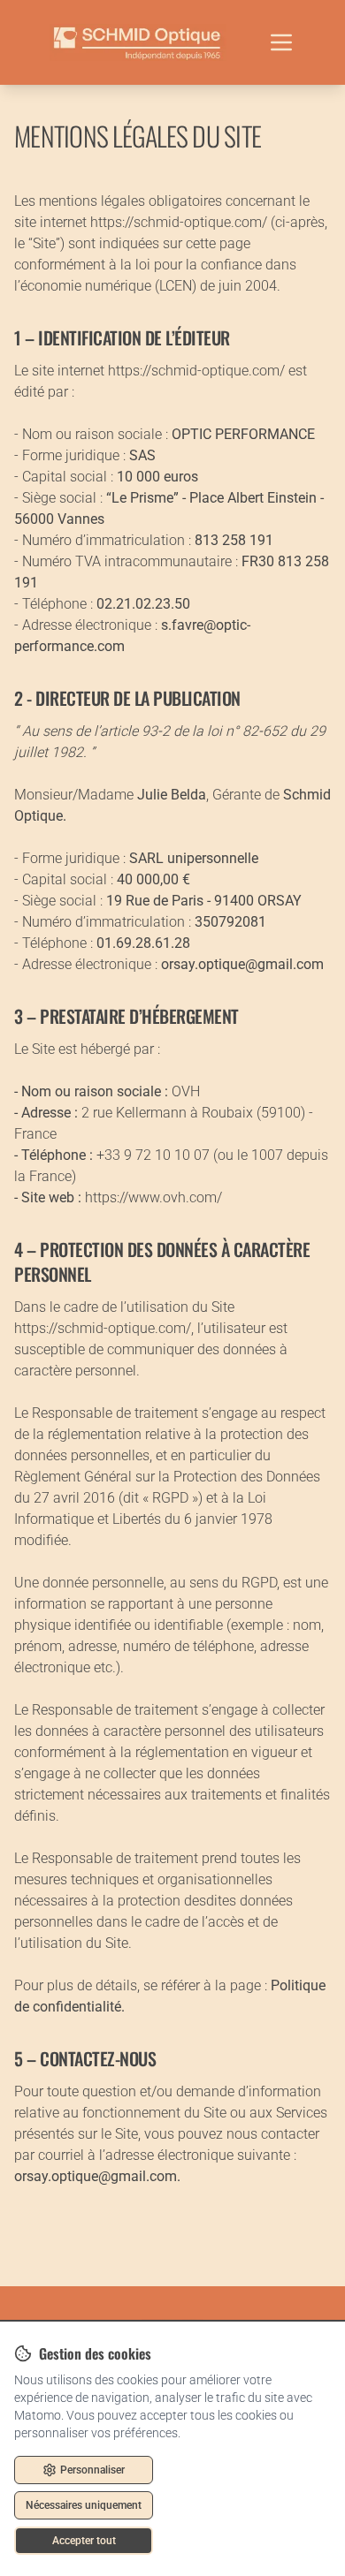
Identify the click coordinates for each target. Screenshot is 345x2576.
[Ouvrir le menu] (281, 42)
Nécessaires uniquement (84, 2505)
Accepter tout (84, 2541)
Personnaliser (92, 2470)
